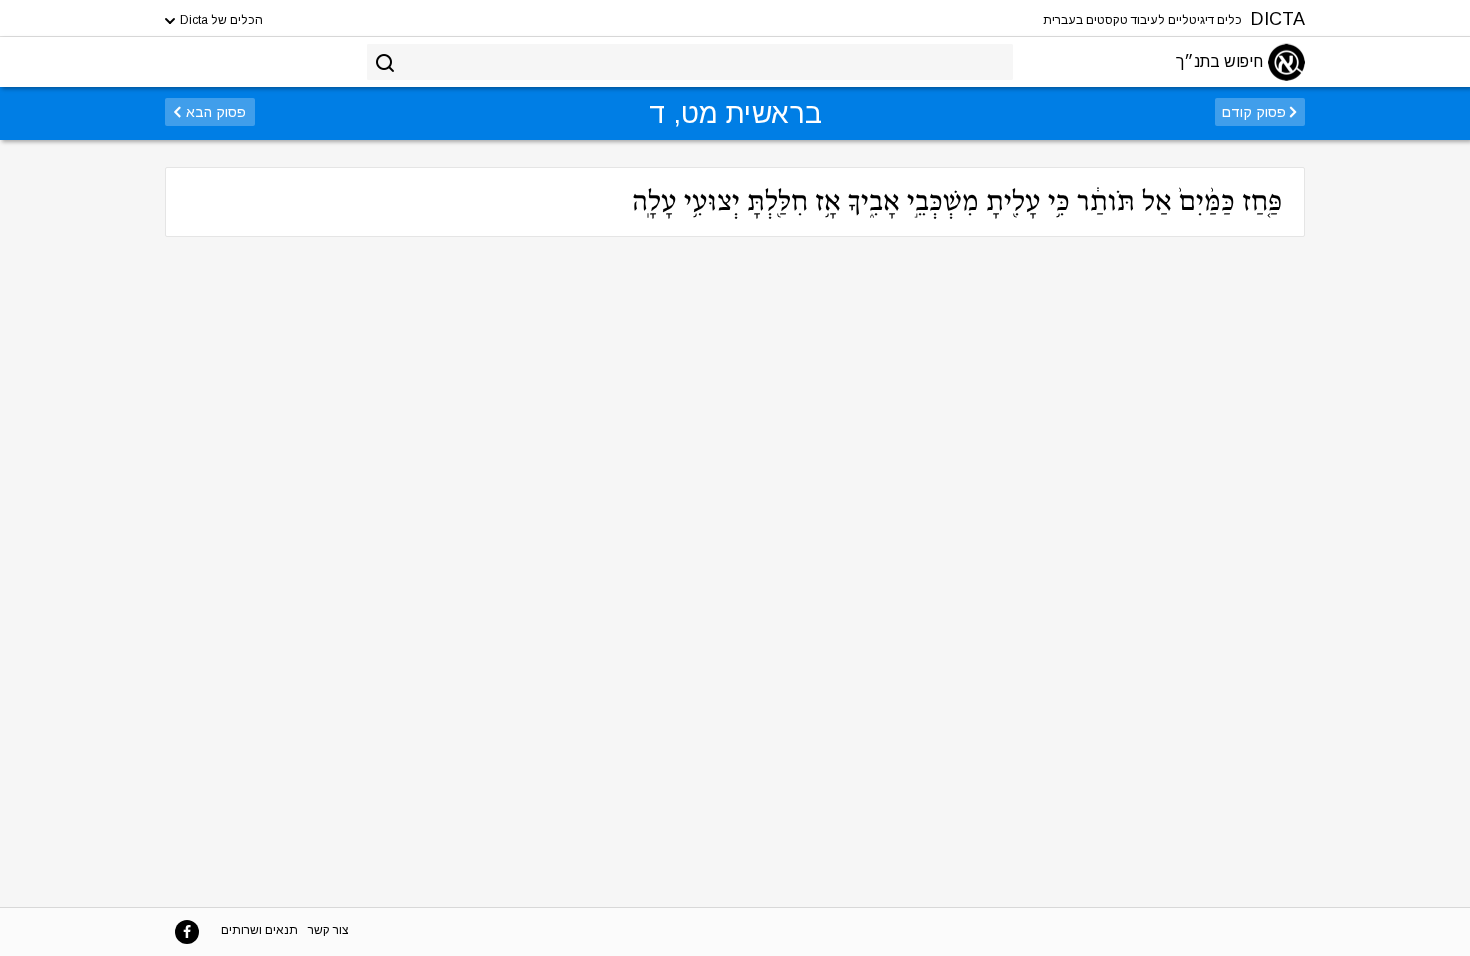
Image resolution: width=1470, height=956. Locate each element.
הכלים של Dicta (220, 20)
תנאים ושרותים (259, 930)
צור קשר (328, 930)
